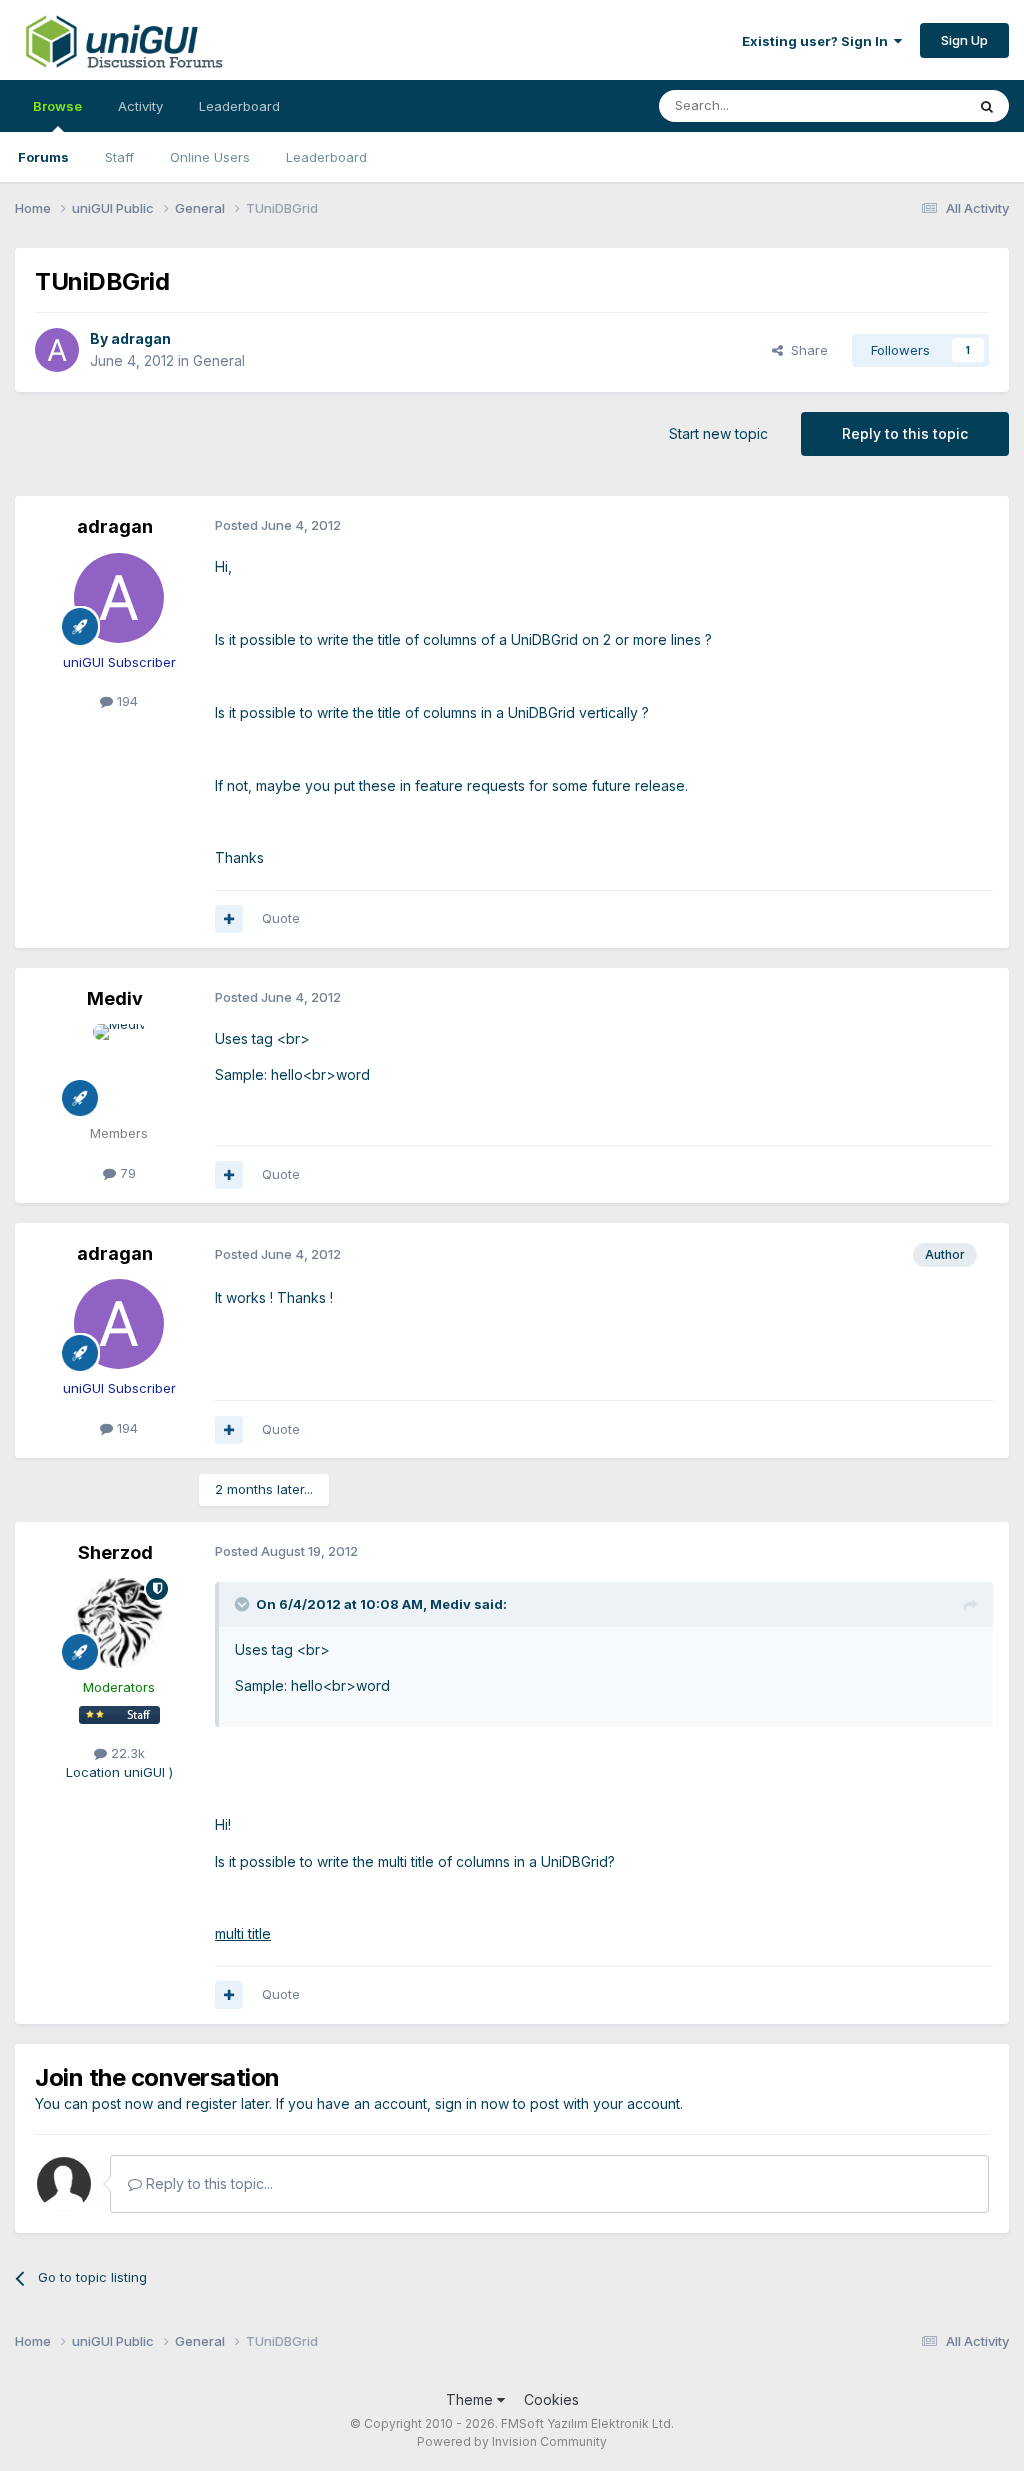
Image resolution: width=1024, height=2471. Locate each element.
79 (126, 1173)
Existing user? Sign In (818, 41)
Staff (119, 157)
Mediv (115, 998)
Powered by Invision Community (512, 2441)
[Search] (987, 106)
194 (125, 701)
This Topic (906, 105)
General (219, 360)
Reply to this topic (905, 433)
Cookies (551, 2399)
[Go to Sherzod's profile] (119, 1623)
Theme (471, 2399)
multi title (243, 1933)
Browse (57, 106)
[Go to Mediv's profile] (119, 1069)
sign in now (472, 2103)
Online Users (210, 157)
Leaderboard (326, 157)
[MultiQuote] (229, 919)
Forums (43, 157)
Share (805, 350)
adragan (141, 338)
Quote (281, 918)
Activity (140, 106)
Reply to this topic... (207, 2183)
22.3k (126, 1753)
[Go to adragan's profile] (57, 350)
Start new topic (718, 433)
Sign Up (964, 40)
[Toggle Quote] (244, 1604)
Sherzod (115, 1552)
